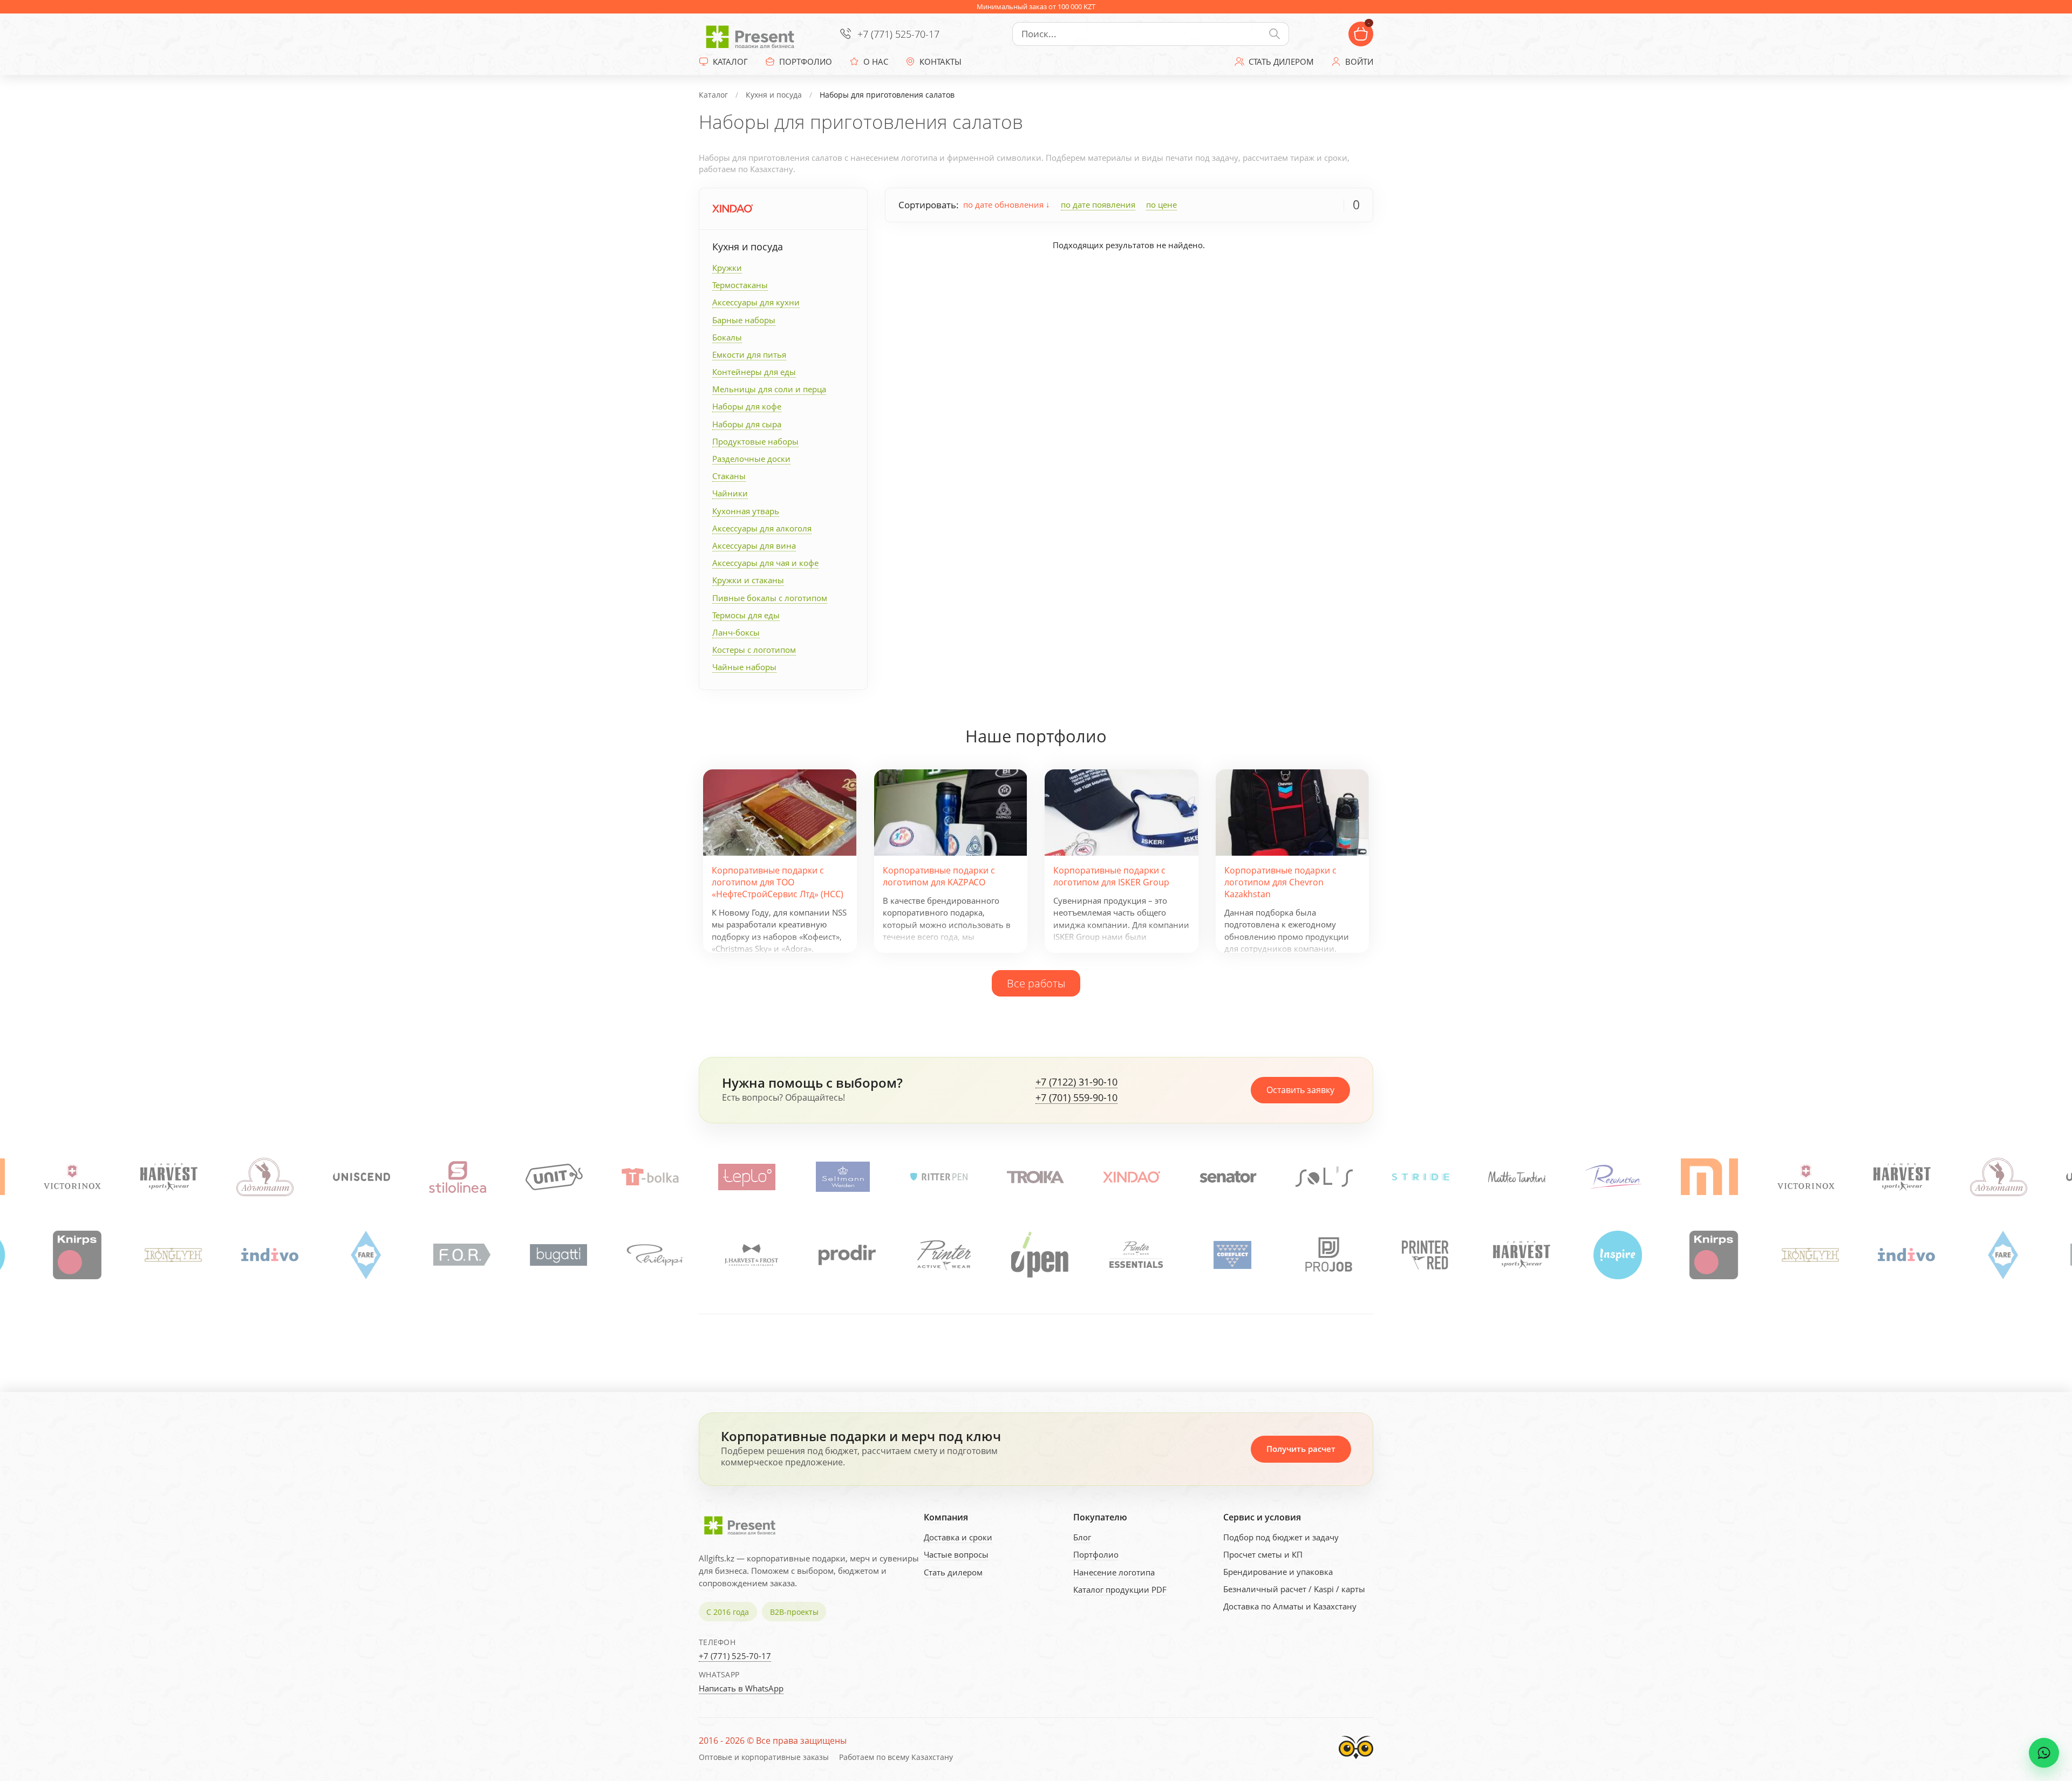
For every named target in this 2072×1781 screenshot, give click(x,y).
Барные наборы (744, 320)
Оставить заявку (1300, 1090)
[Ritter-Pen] (843, 1177)
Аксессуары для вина (754, 545)
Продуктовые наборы (755, 441)
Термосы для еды (746, 615)
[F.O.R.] (361, 1255)
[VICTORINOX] (1710, 1177)
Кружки (727, 268)
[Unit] (458, 1177)
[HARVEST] (73, 1177)
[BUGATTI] (458, 1255)
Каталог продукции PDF (1120, 1589)
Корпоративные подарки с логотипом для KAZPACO (939, 876)
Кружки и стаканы (748, 580)
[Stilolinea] (362, 1177)
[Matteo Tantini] (1421, 1177)
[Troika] (939, 1177)
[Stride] (1325, 1177)
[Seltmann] (747, 1177)
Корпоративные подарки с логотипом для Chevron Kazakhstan (1280, 882)
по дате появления (1098, 204)
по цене (1161, 204)
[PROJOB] (1228, 1255)
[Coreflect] (1132, 1255)
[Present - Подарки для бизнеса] (753, 34)
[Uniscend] (265, 1177)
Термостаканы (740, 285)
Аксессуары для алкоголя (762, 528)
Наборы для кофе (747, 406)
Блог (1082, 1537)
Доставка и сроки (958, 1537)
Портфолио (1096, 1554)
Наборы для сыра (747, 424)
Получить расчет (1301, 1449)
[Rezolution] (1517, 1177)
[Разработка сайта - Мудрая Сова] (1356, 1762)
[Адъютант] (169, 1177)
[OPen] (939, 1255)
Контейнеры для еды (754, 372)
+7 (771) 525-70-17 (898, 34)
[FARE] (265, 1255)
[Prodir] (746, 1255)
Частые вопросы (956, 1554)
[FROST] (650, 1255)
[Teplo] (651, 1177)
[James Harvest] (1421, 1255)
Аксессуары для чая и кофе (765, 563)
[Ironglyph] (72, 1255)
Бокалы (727, 337)
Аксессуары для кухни (756, 302)
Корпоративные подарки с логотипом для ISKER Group (1111, 876)
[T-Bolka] (554, 1177)
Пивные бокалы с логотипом (770, 598)
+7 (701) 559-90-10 (1076, 1098)
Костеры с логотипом (754, 650)
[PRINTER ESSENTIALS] (1035, 1255)
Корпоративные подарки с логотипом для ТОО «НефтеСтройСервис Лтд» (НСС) (778, 882)
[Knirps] (1613, 1255)
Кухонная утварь (746, 511)
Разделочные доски (751, 459)
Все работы (1036, 983)
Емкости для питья (749, 354)
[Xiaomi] (1613, 1177)
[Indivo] (169, 1255)
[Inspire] (1517, 1255)
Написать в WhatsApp (741, 1688)
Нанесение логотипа (1114, 1572)
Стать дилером (953, 1572)
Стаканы (729, 476)
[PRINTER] (843, 1255)
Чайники (730, 493)
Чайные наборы (744, 667)
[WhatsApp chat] (2044, 1753)
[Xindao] (732, 209)
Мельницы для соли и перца (769, 389)
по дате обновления (1004, 204)
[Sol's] (1228, 1177)
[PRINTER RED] (1324, 1255)
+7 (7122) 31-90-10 (1076, 1082)
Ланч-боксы (736, 632)
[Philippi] (554, 1255)
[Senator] (1132, 1177)
